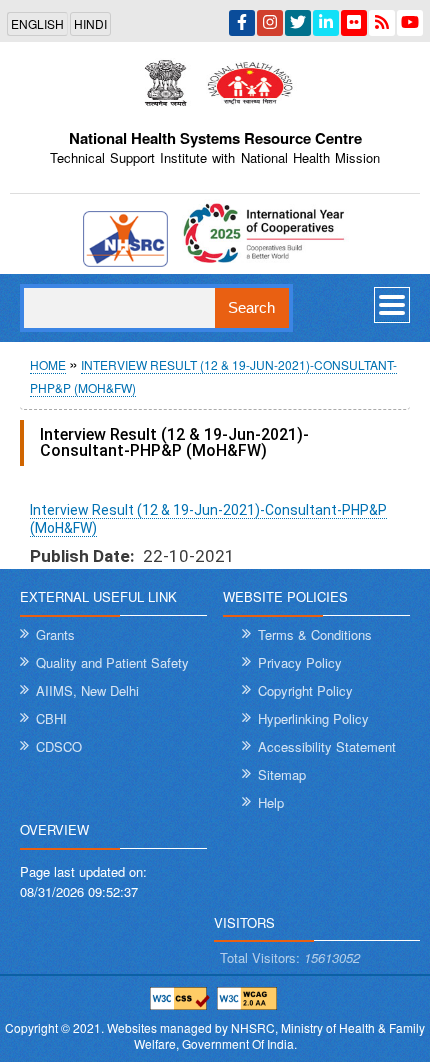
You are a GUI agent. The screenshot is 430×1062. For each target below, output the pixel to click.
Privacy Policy (300, 662)
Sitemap (282, 774)
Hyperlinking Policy (313, 718)
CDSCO (59, 746)
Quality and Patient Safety (112, 662)
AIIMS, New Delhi (87, 690)
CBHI (51, 718)
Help (271, 802)
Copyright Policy (305, 690)
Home (48, 364)
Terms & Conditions (315, 634)
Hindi (90, 23)
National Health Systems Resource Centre (215, 138)
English (37, 23)
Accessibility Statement (327, 746)
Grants (55, 634)
